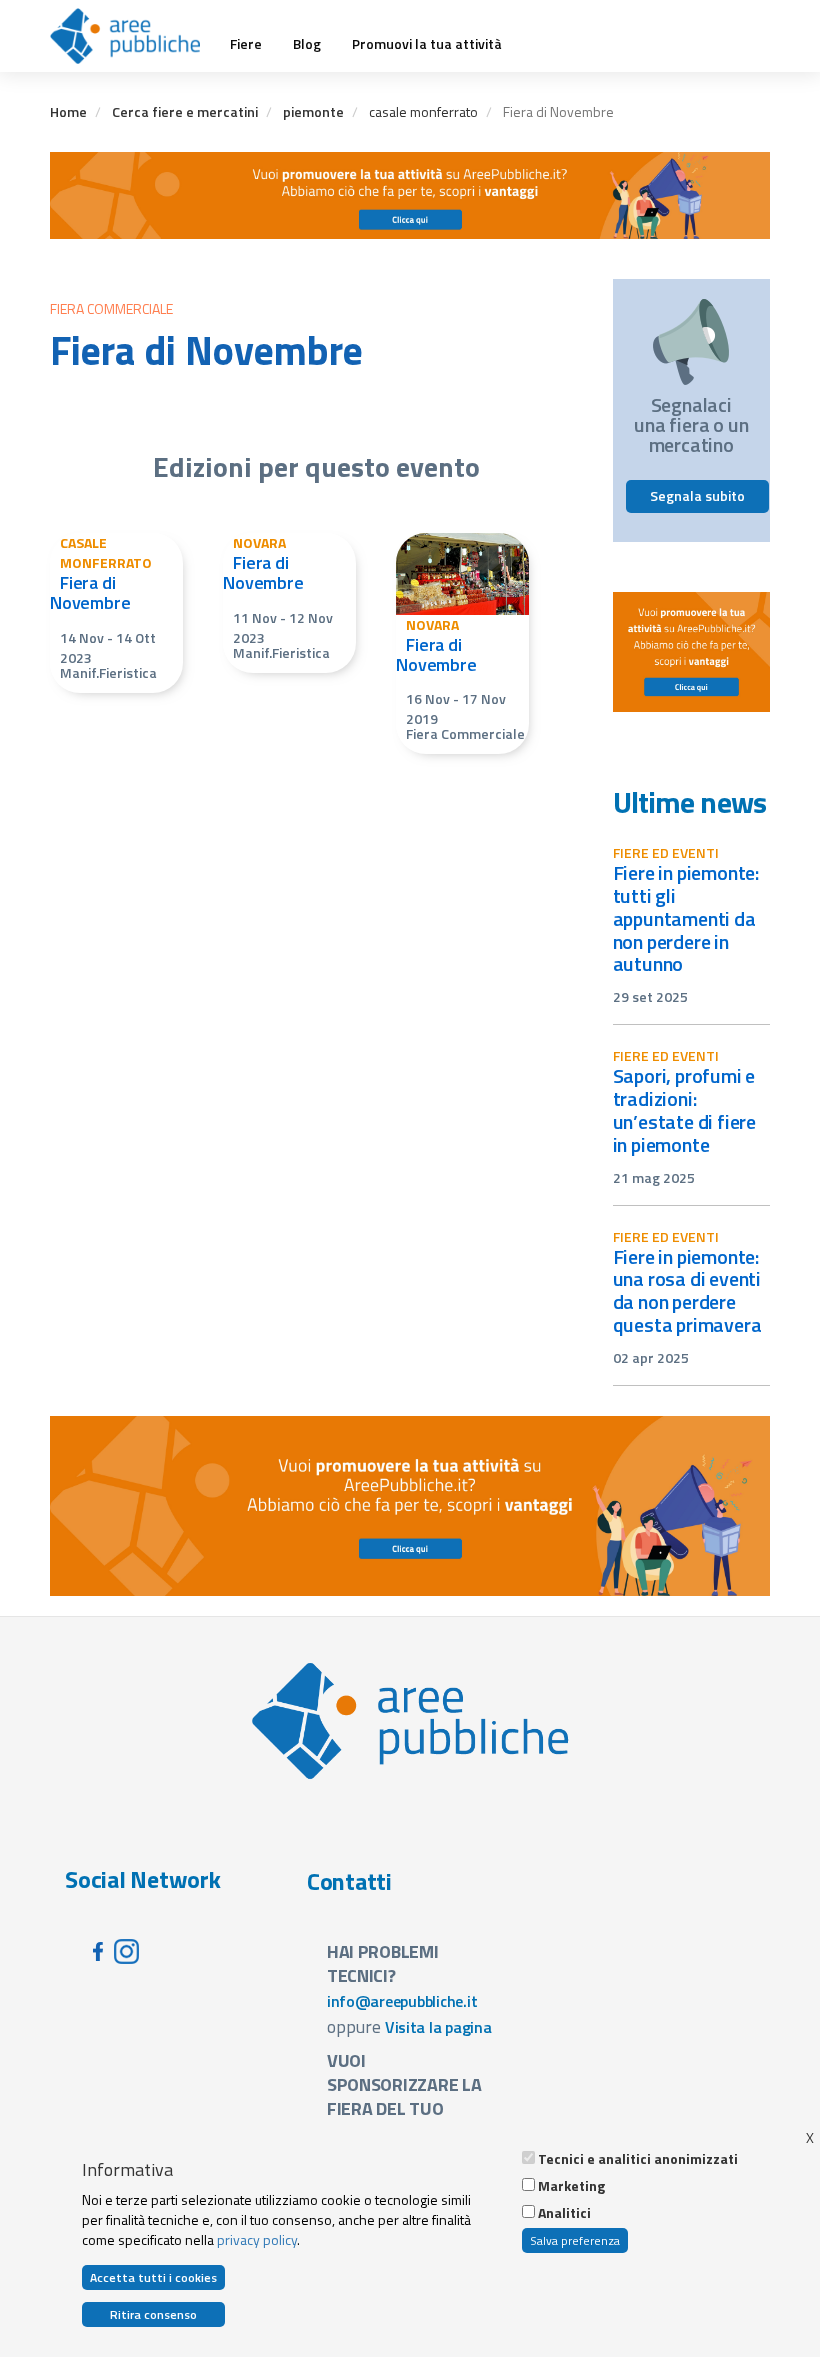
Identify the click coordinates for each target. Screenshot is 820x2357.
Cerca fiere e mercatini (185, 111)
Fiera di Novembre (90, 592)
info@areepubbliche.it (402, 2001)
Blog (307, 44)
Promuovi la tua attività (427, 44)
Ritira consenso (153, 2314)
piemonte (313, 111)
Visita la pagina (438, 2027)
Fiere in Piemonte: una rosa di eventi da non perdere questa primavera (687, 1291)
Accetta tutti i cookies (153, 2277)
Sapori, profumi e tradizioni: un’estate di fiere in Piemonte (685, 1110)
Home (68, 111)
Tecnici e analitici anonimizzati (638, 2159)
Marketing (571, 2186)
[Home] (132, 36)
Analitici (564, 2213)
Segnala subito (697, 495)
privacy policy (257, 2239)
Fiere (246, 44)
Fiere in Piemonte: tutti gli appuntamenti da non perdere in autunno (686, 918)
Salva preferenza (575, 2240)
